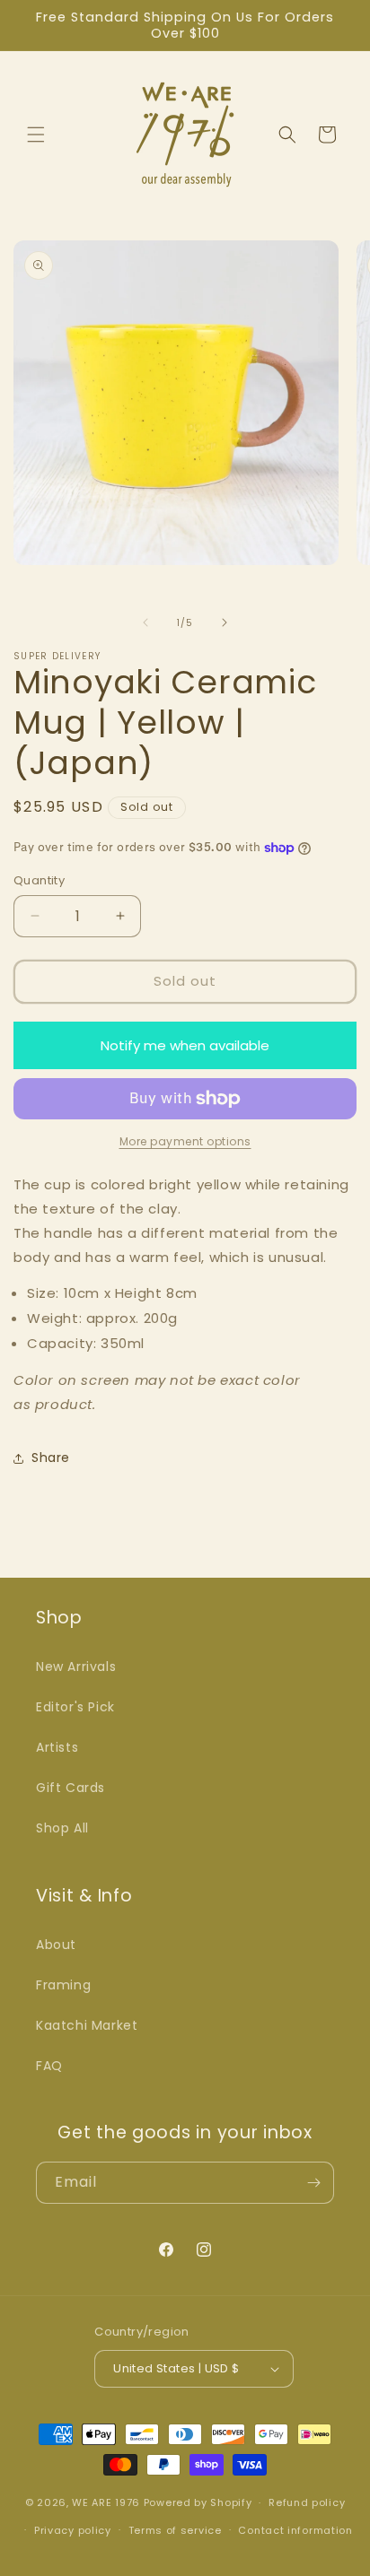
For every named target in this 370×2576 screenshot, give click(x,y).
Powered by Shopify (198, 2502)
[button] (36, 135)
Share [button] (51, 1458)
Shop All (62, 1828)
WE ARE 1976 (106, 2502)
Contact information (295, 2530)
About (56, 1945)
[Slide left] (145, 622)
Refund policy (307, 2502)
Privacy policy (73, 2530)
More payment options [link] (185, 1141)
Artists (57, 1747)
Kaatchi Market (87, 2025)
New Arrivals (76, 1667)
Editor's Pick (75, 1707)
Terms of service (175, 2530)
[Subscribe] (313, 2183)
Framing (63, 1985)
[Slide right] (225, 622)
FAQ (49, 2066)
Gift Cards (70, 1788)
